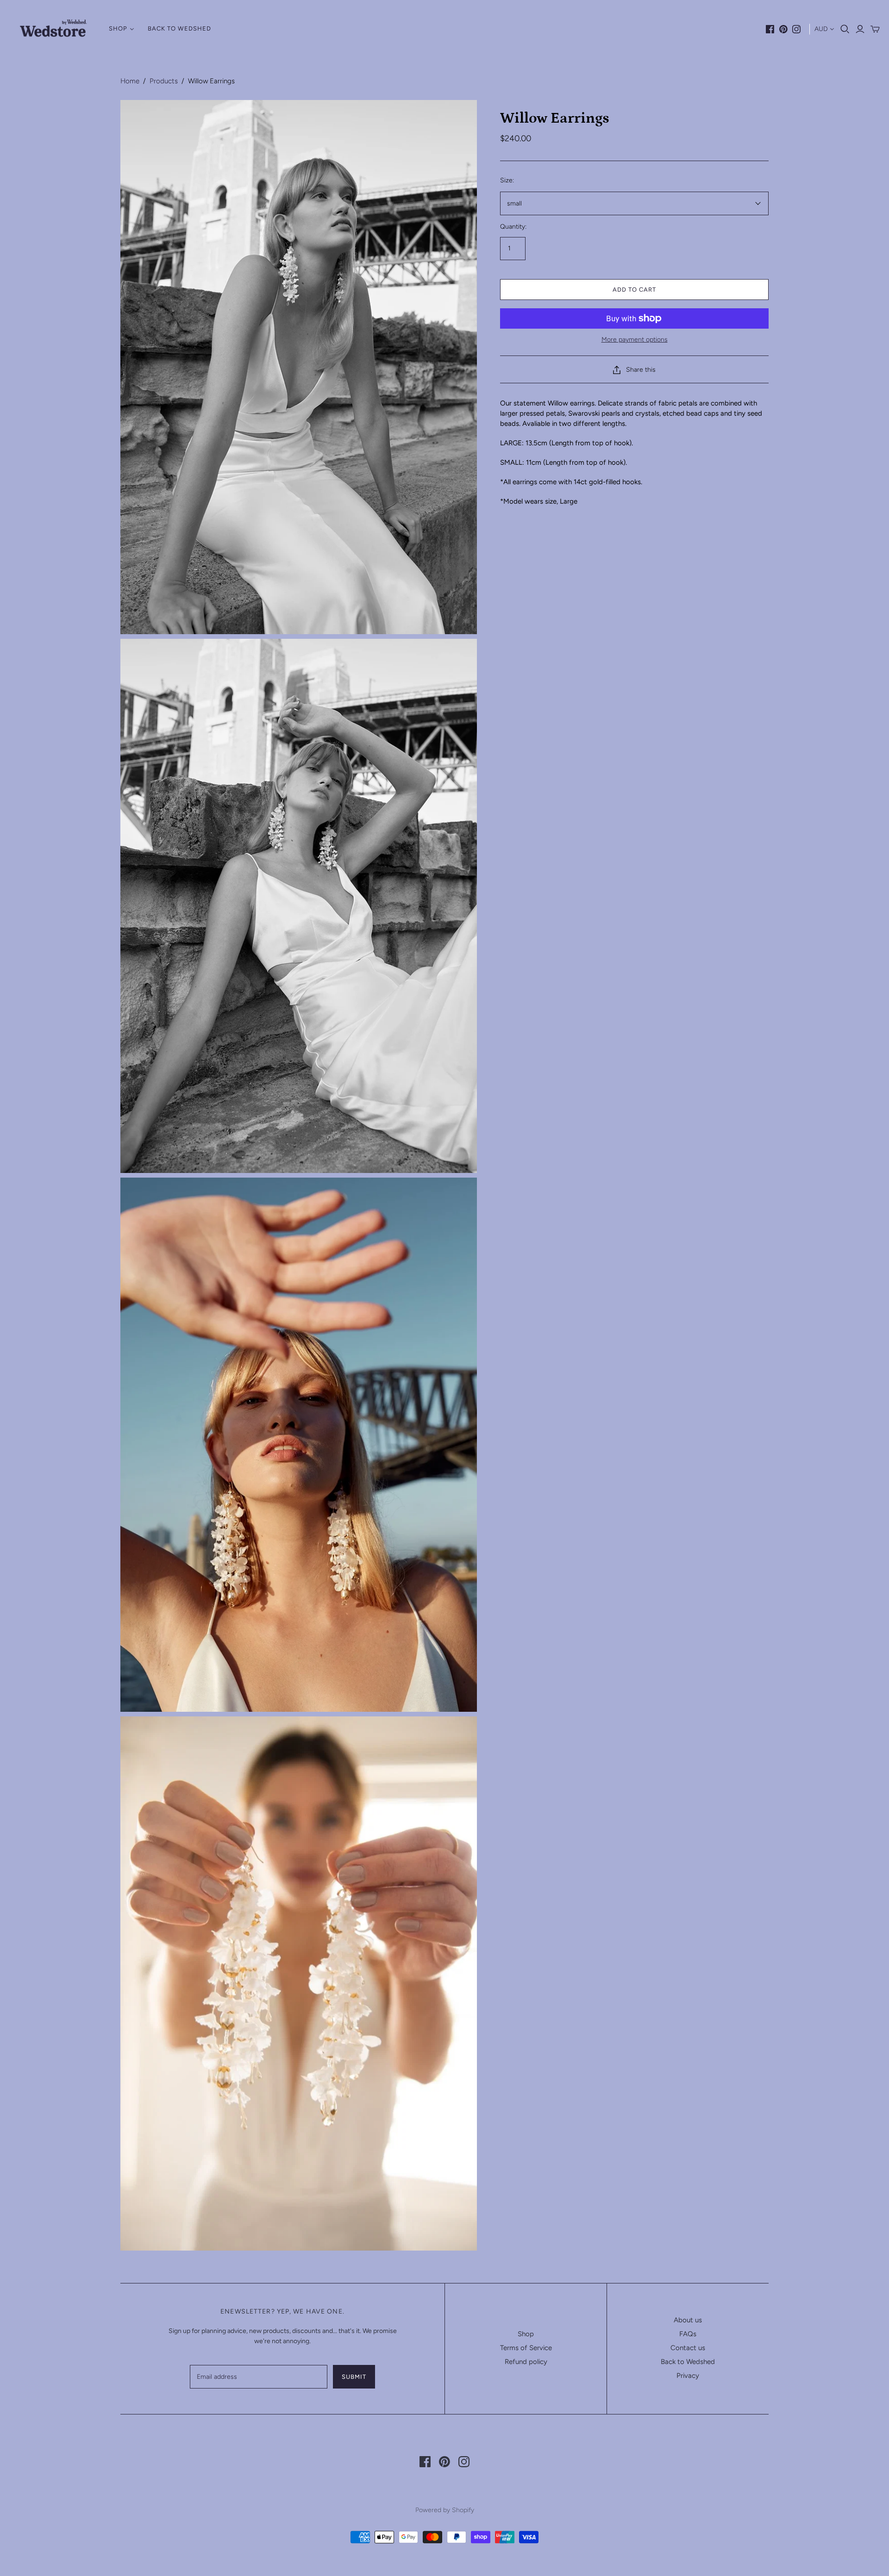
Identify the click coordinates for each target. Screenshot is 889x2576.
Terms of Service (526, 2348)
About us (688, 2320)
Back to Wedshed (688, 2362)
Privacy (688, 2376)
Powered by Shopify (445, 2510)
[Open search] (845, 29)
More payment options (635, 340)
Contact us (688, 2348)
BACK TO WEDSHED (179, 28)
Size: (507, 180)
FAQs (688, 2334)
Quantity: (513, 227)
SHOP (118, 28)
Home (130, 81)
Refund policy (526, 2362)
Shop (526, 2334)
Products (164, 81)
